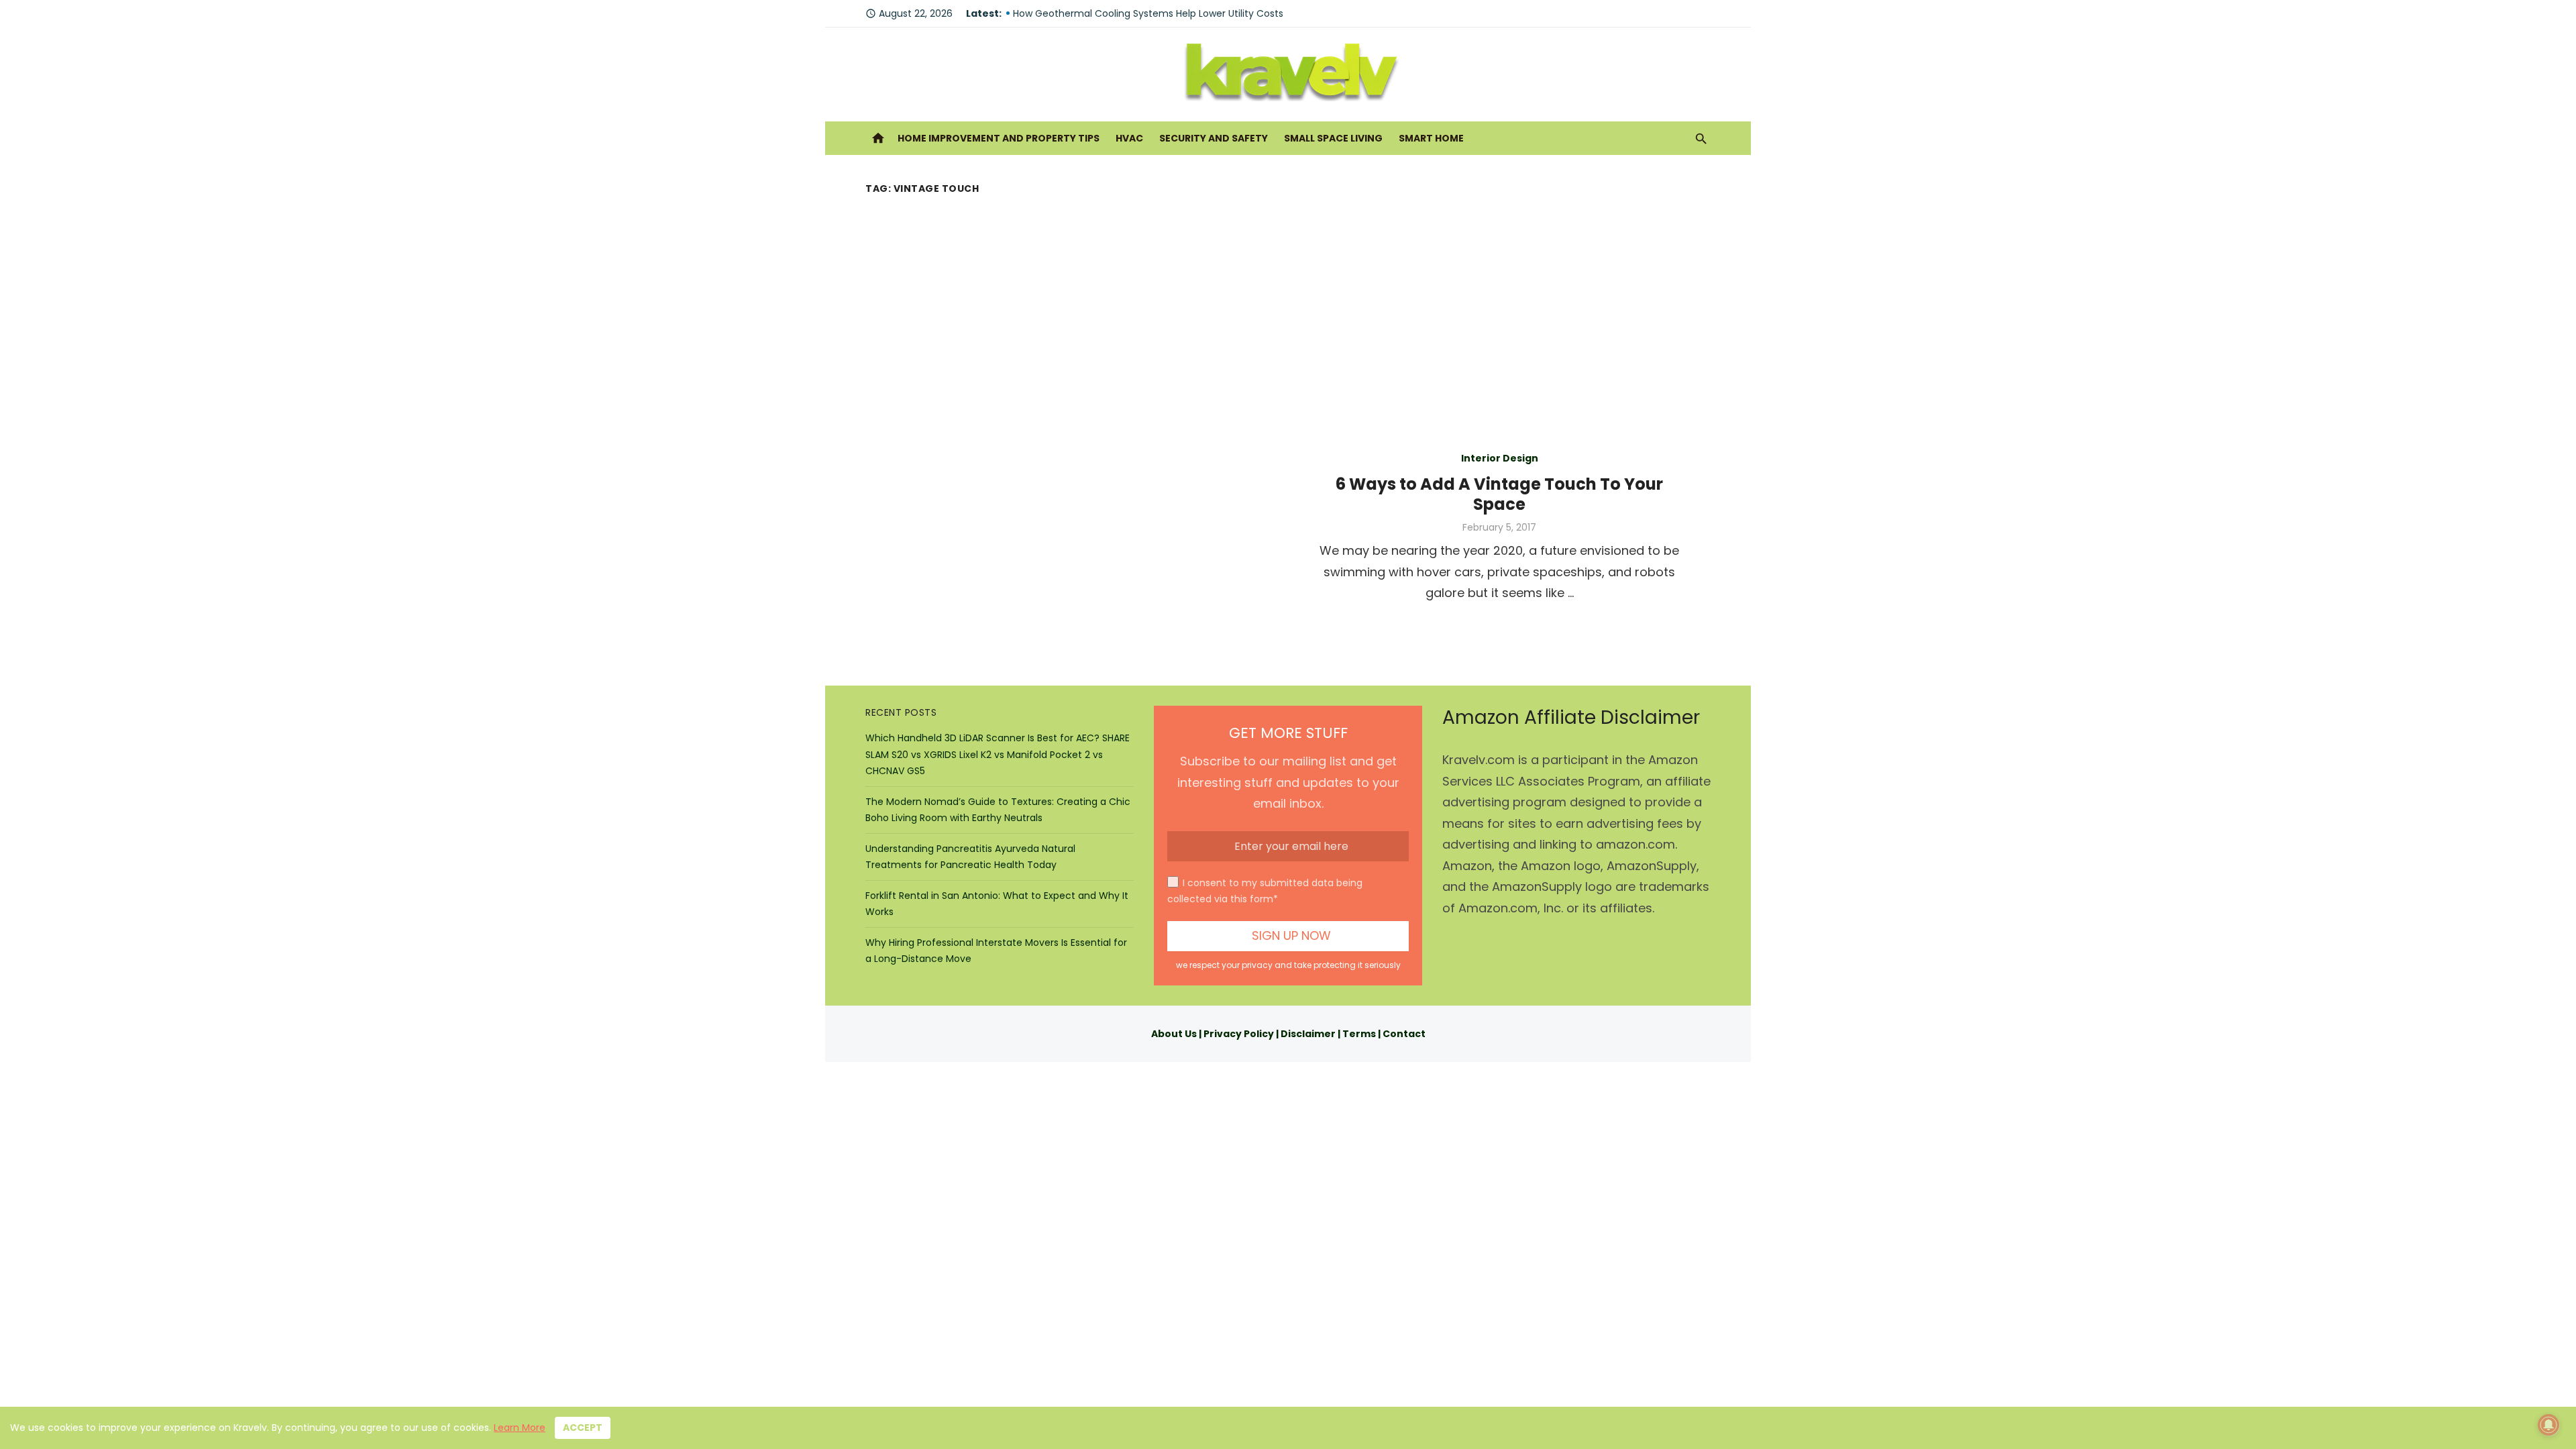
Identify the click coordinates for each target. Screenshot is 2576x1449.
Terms (1359, 1034)
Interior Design (1500, 458)
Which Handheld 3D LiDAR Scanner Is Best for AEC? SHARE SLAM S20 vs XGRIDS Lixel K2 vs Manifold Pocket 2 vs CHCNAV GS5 (998, 754)
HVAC (1129, 138)
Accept (583, 1428)
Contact (1404, 1034)
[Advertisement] (1288, 300)
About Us (1174, 1034)
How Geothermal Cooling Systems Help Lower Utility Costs (1148, 13)
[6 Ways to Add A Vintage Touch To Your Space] (1077, 525)
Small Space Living (1333, 138)
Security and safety (1214, 138)
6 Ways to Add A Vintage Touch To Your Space (1499, 494)
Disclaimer (1308, 1034)
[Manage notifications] (2548, 1425)
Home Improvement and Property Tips (999, 138)
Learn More (520, 1428)
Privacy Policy (1239, 1034)
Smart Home (1431, 138)
